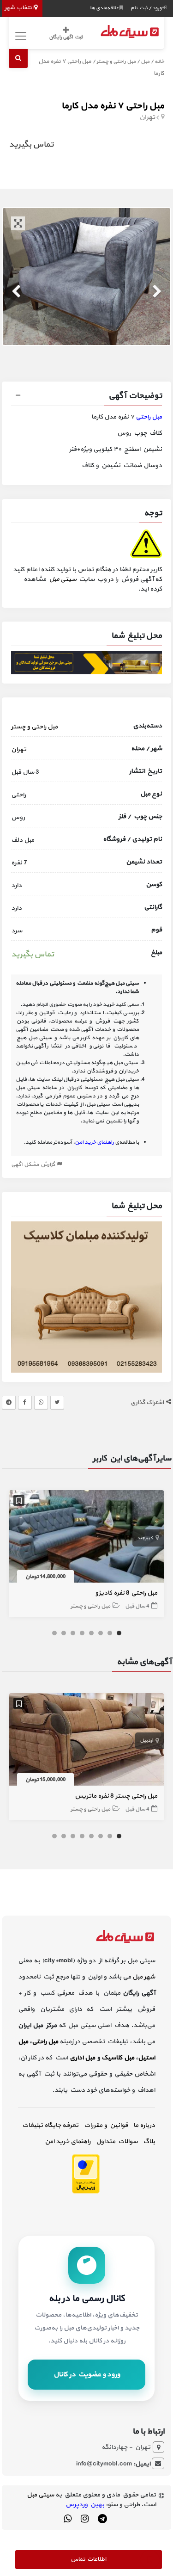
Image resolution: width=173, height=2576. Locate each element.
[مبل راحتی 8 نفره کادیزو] (87, 1538)
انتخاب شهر (19, 8)
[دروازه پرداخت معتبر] (86, 2173)
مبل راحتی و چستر (116, 62)
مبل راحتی (149, 417)
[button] (87, 397)
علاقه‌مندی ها (105, 8)
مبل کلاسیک (118, 2058)
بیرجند (143, 1538)
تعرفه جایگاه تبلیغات (50, 2125)
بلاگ (149, 2142)
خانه (159, 62)
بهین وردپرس (85, 2505)
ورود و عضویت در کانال (87, 2375)
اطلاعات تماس (88, 2559)
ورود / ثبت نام (146, 8)
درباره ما (144, 2125)
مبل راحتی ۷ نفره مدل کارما (113, 106)
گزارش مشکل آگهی (34, 1165)
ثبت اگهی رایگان (66, 37)
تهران (147, 117)
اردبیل (146, 1741)
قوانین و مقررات (106, 2125)
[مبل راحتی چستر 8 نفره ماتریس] (87, 1741)
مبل (145, 62)
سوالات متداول (117, 2142)
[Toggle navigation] (20, 36)
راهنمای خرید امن (68, 2142)
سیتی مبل (63, 579)
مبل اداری (83, 2058)
